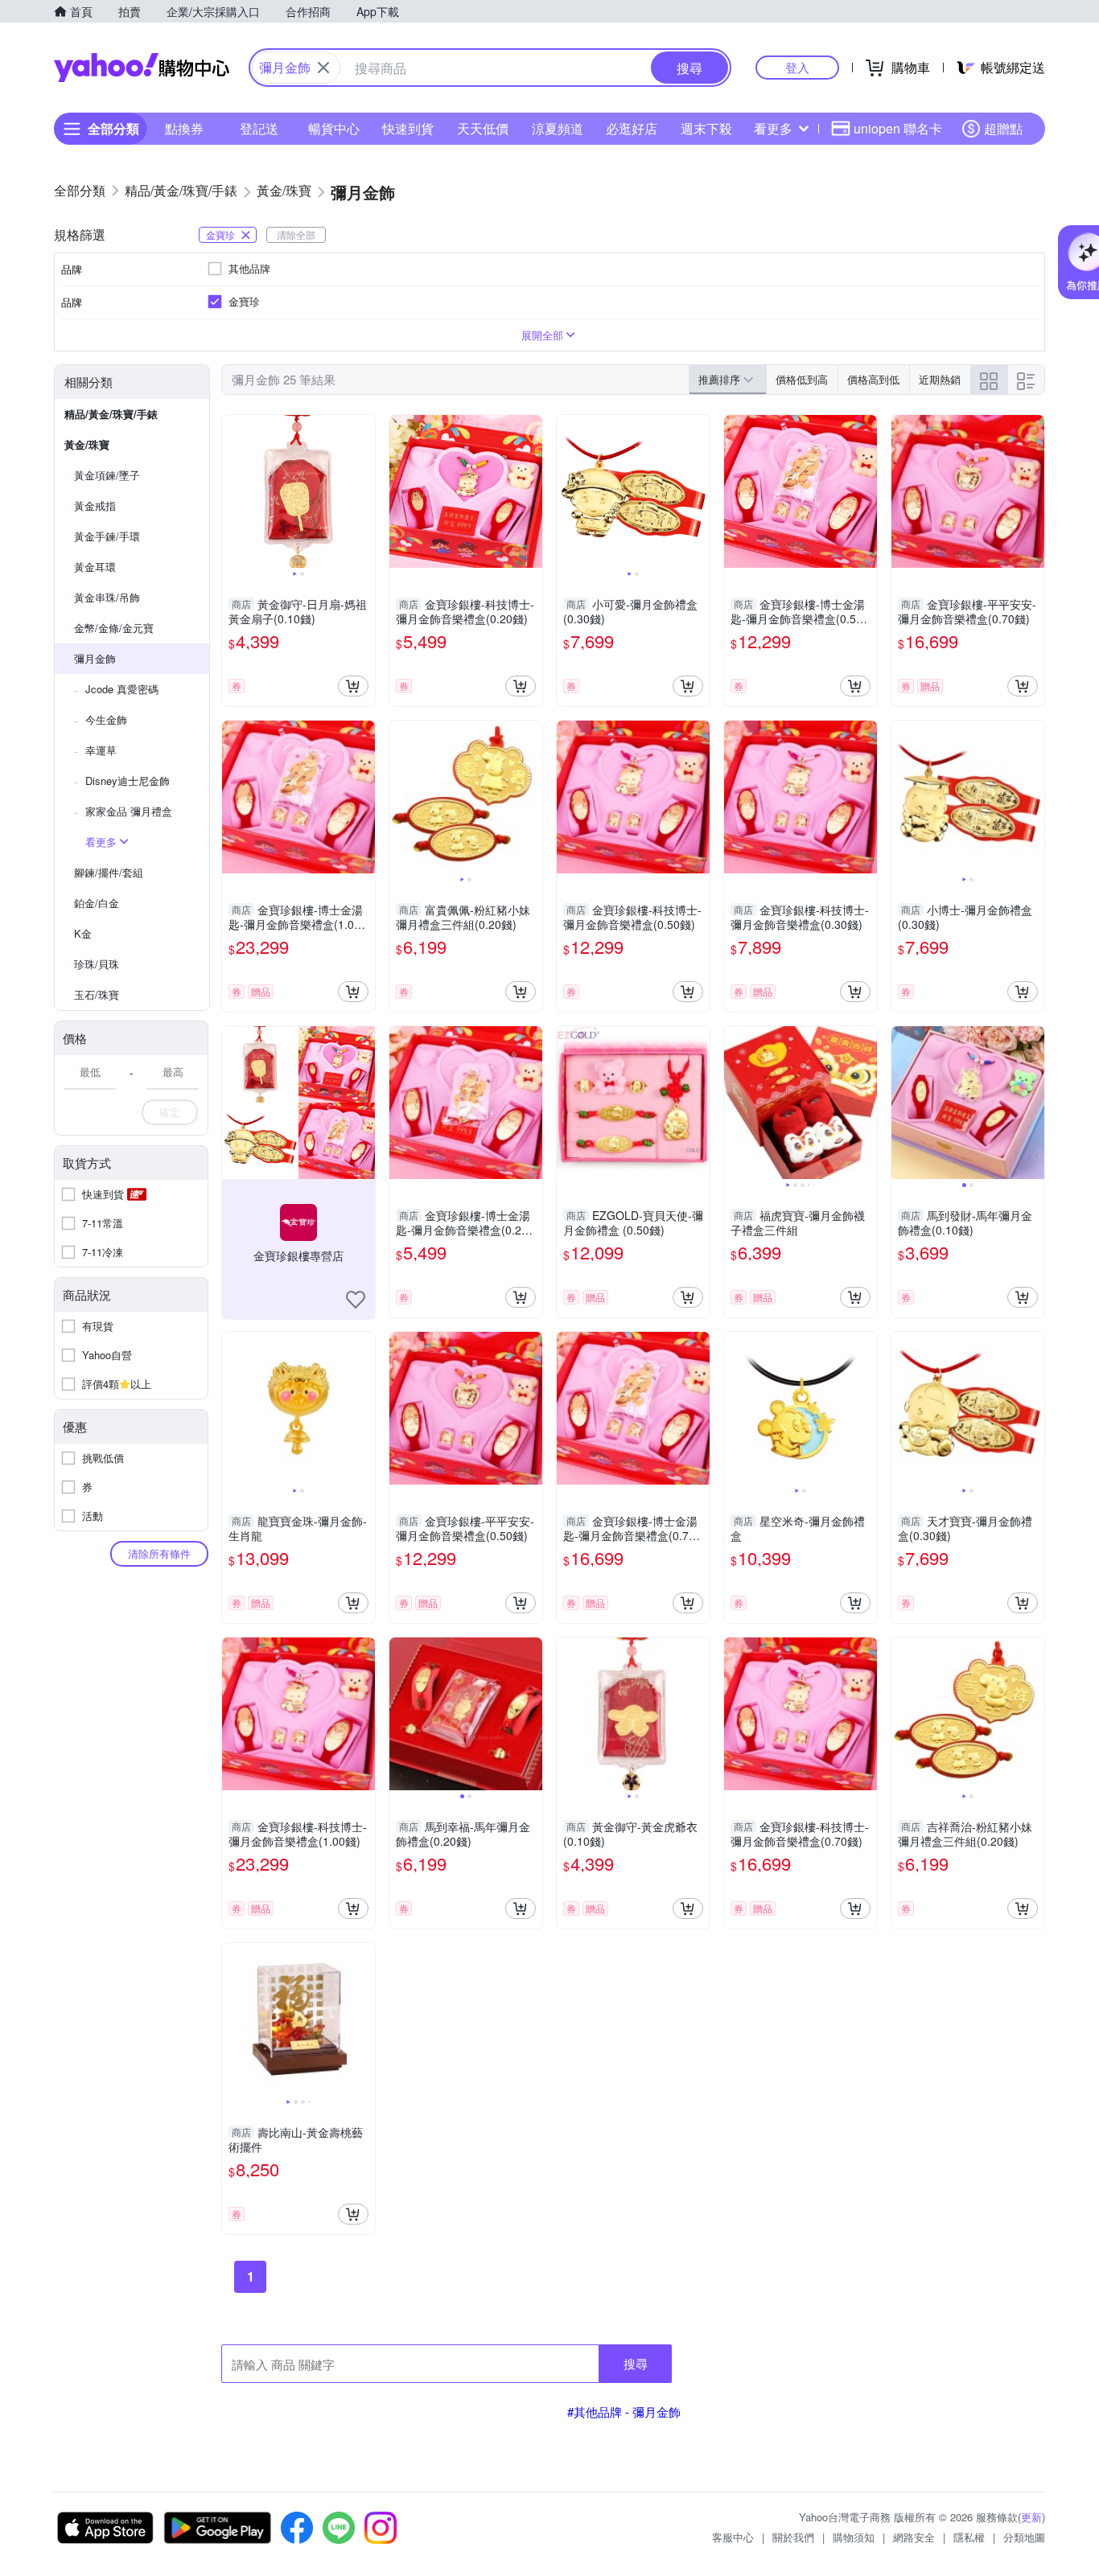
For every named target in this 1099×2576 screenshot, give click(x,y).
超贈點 (1003, 128)
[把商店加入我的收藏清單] (356, 1300)
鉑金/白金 (97, 903)
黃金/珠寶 (87, 444)
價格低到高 (802, 379)
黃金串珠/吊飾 (107, 597)
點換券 (184, 128)
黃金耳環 (95, 567)
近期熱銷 (940, 379)
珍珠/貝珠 (97, 964)
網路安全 (914, 2537)
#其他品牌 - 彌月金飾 (624, 2412)
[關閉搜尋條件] (323, 68)
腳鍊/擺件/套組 (109, 872)
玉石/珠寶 (97, 994)
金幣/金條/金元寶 (114, 628)
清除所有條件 (159, 1553)
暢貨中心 (334, 128)
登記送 (259, 128)
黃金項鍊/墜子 (107, 475)
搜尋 (636, 2363)
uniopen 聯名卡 (898, 128)
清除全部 (296, 234)
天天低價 (483, 128)
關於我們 (793, 2537)
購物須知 (854, 2537)
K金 (83, 933)
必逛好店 (632, 128)
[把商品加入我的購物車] (353, 686)
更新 (1031, 2517)
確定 (170, 1112)
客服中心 (733, 2537)
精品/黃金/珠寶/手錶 (111, 414)
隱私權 (969, 2537)
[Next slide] (364, 491)
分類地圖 (1024, 2537)
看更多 (773, 128)
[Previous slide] (233, 491)
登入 (797, 67)
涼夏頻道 (558, 128)
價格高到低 (873, 379)
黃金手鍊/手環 (107, 536)
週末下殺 (706, 128)
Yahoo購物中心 (142, 68)
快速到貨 (408, 128)
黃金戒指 (95, 505)
